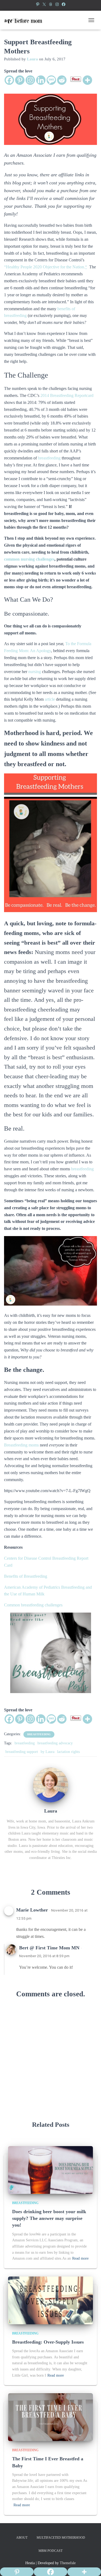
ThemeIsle (68, 2563)
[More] (87, 80)
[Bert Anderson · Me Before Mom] (25, 20)
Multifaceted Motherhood (61, 2538)
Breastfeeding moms (21, 1445)
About (22, 2538)
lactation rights (68, 1752)
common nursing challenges (29, 559)
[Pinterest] (38, 4)
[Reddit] (62, 80)
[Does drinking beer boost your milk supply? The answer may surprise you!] (50, 2170)
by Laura (48, 1752)
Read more (80, 2258)
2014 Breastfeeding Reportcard (67, 395)
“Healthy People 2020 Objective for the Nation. (46, 267)
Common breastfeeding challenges (34, 1605)
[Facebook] (64, 4)
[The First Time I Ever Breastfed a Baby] (50, 2417)
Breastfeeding (39, 1734)
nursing (35, 672)
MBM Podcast (50, 2551)
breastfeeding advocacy (55, 1743)
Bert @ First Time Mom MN (49, 1948)
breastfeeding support (22, 1752)
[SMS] (51, 80)
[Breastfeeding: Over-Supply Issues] (50, 2300)
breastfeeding (49, 458)
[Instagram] (57, 4)
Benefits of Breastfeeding (26, 1576)
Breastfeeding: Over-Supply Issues (48, 2342)
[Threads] (51, 4)
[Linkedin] (41, 80)
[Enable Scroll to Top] (90, 2565)
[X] (44, 4)
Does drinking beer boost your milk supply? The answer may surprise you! (49, 2218)
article (50, 699)
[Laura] (51, 1784)
